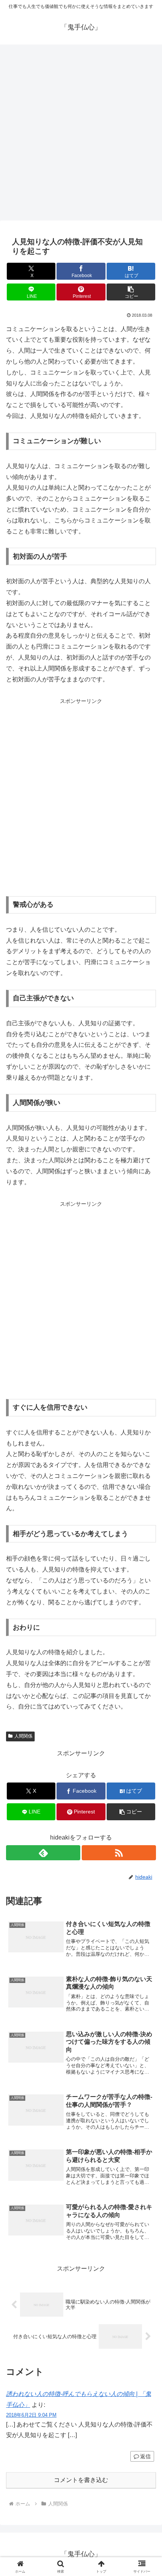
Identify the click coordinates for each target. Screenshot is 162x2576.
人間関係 (23, 1736)
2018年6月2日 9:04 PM (31, 2415)
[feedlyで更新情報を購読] (43, 1853)
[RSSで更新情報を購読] (119, 1853)
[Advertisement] (81, 135)
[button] (131, 292)
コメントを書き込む (81, 2480)
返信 (145, 2456)
